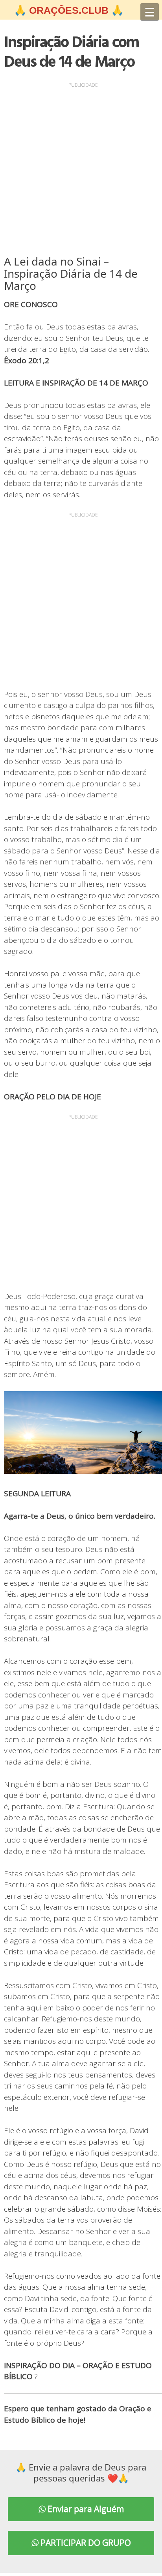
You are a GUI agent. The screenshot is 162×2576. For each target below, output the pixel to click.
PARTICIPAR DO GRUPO (85, 2543)
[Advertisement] (81, 171)
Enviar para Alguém (85, 2509)
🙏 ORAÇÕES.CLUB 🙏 (69, 10)
